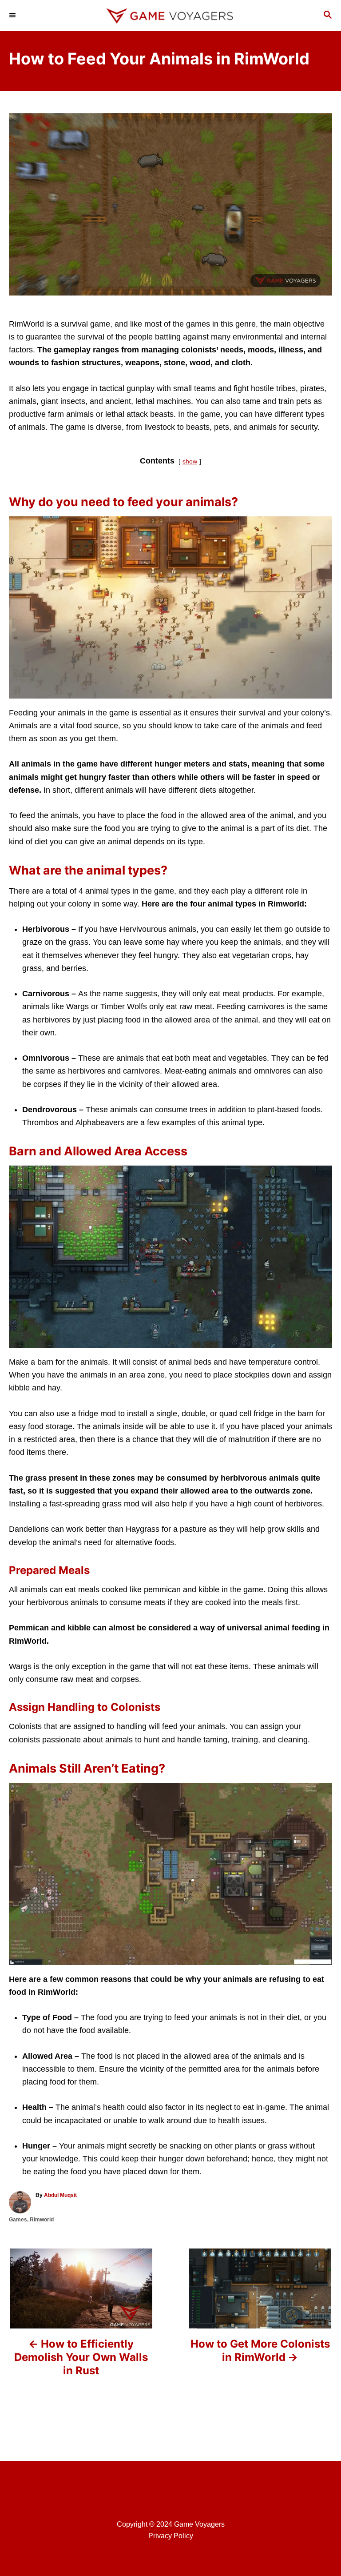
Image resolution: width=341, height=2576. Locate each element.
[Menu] (13, 16)
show (190, 461)
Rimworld (42, 2220)
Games (18, 2220)
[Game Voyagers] (170, 16)
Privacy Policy (171, 2536)
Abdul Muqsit (60, 2195)
